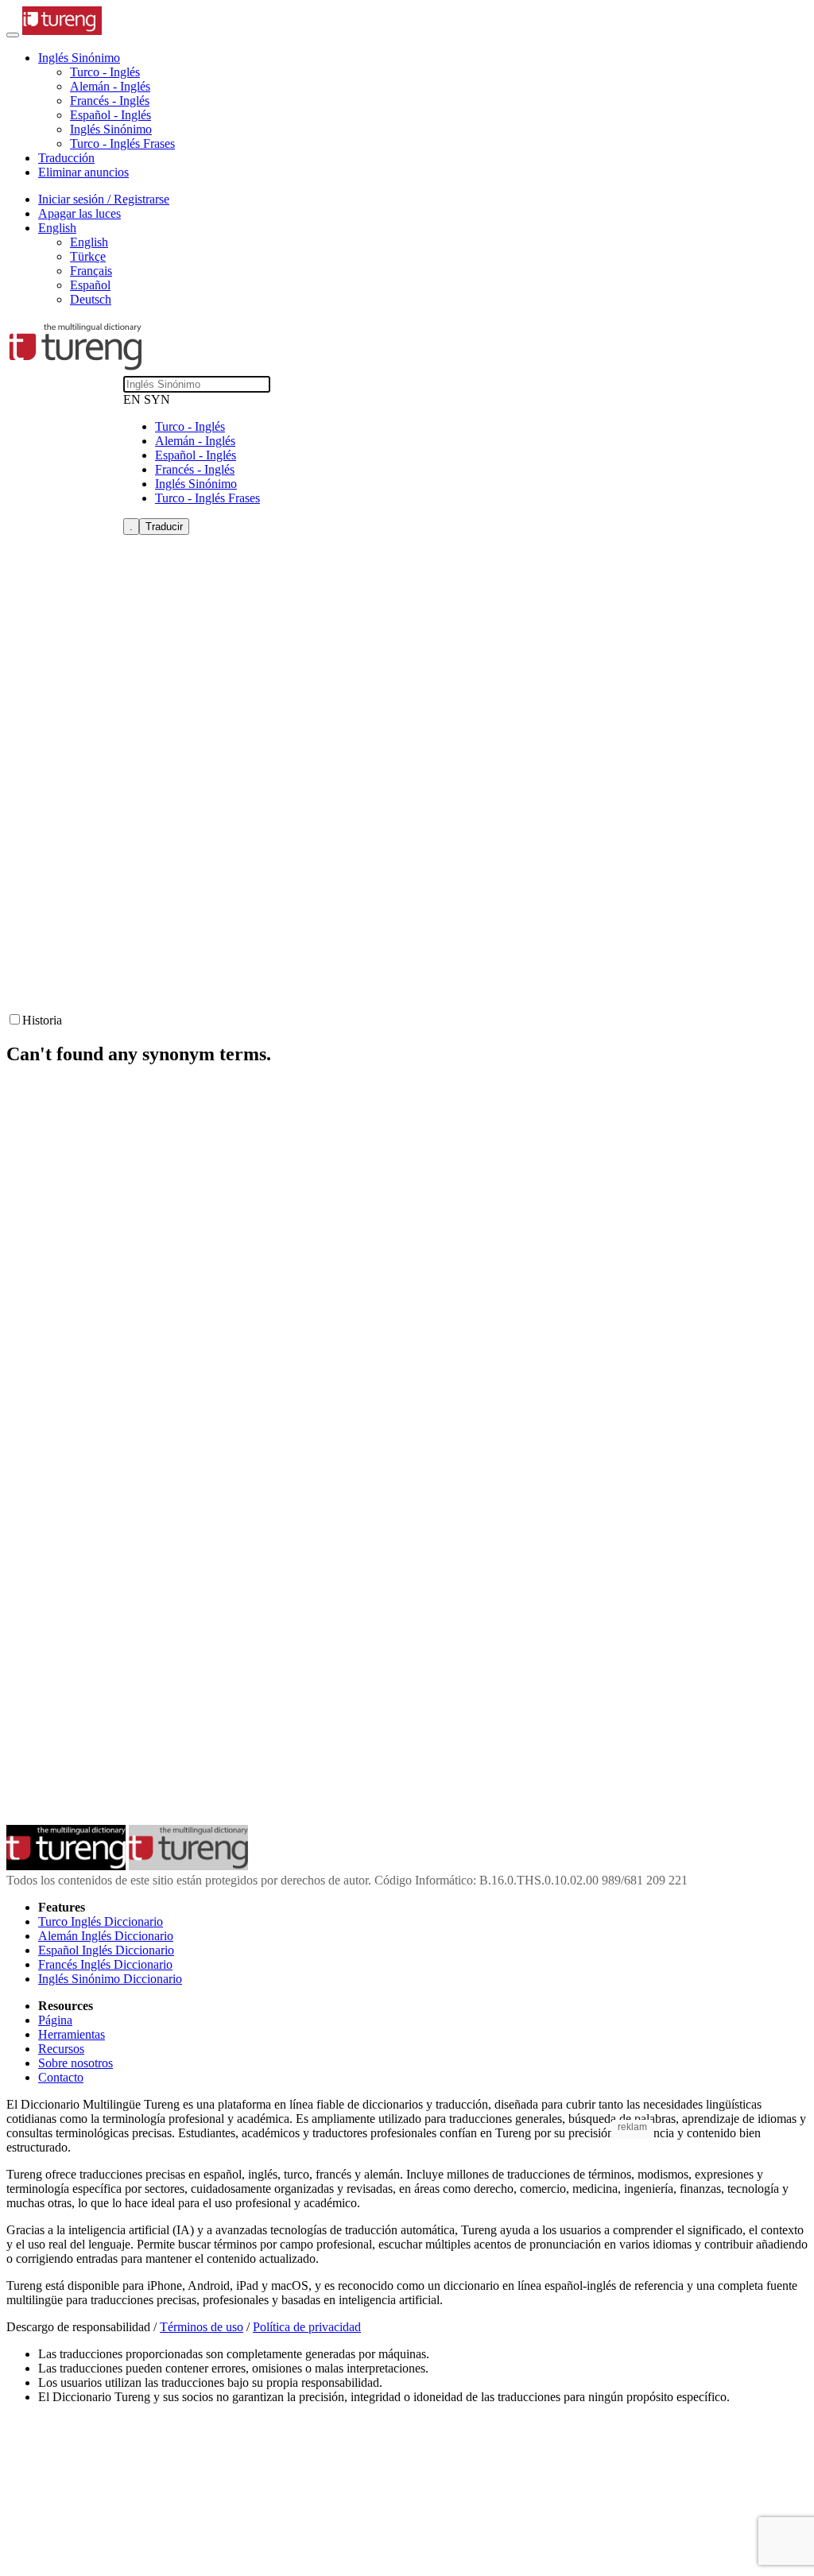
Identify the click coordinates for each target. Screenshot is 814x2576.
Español (90, 285)
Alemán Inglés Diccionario (106, 1936)
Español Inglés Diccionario (106, 1950)
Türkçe (88, 256)
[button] (79, 58)
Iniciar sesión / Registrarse (104, 199)
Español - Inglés (110, 115)
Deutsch (91, 299)
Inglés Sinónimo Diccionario (110, 1979)
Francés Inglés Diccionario (105, 1964)
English (89, 242)
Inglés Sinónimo (111, 129)
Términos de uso (202, 2327)
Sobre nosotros (76, 2063)
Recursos (61, 2049)
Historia (42, 1020)
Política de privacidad (307, 2327)
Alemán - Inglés (110, 86)
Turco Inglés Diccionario (101, 1921)
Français (91, 271)
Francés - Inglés (110, 101)
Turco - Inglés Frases (122, 143)
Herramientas (72, 2034)
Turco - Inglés (105, 72)
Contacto (61, 2077)
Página (55, 2020)
